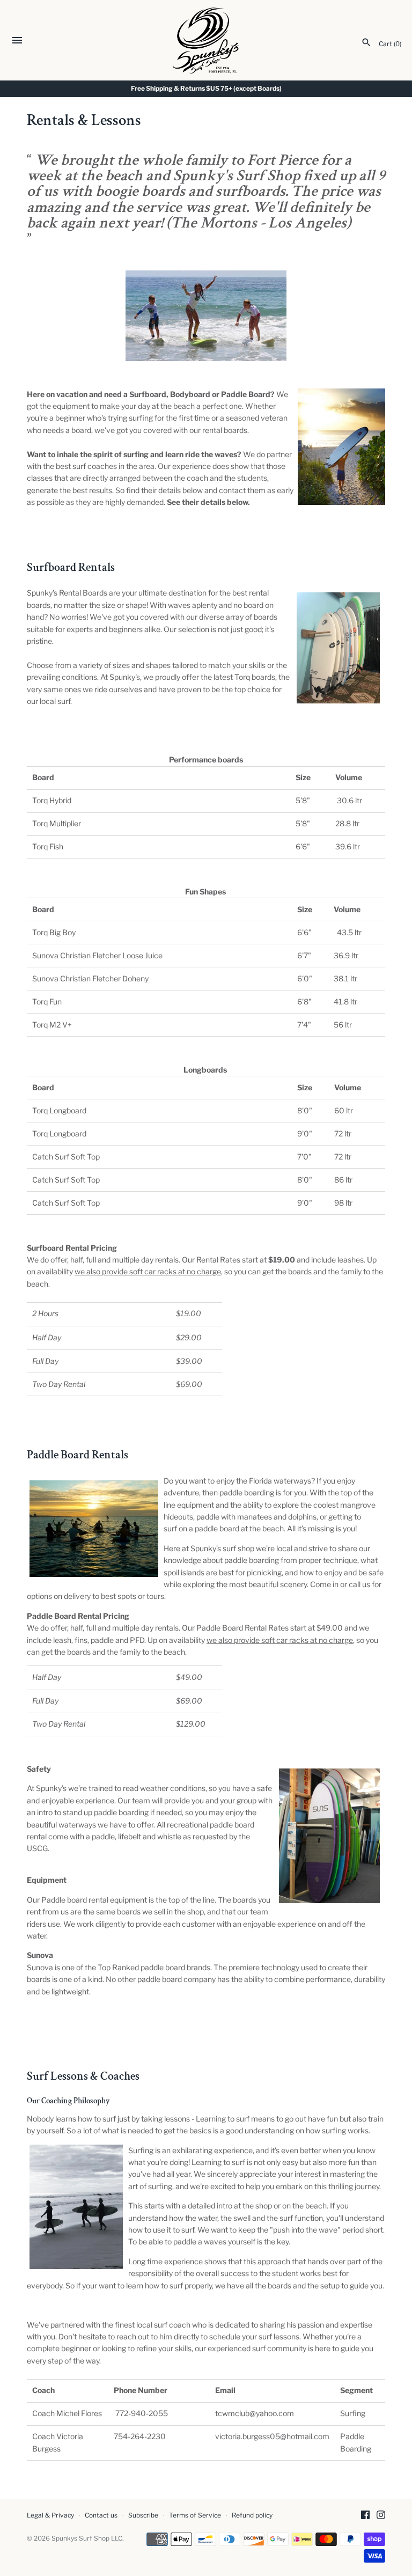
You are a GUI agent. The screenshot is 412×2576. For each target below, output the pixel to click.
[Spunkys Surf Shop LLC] (206, 41)
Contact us (101, 2515)
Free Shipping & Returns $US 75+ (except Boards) (206, 89)
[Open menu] (17, 42)
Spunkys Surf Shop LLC (87, 2538)
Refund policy (252, 2515)
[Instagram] (381, 2516)
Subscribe (143, 2515)
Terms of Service (195, 2515)
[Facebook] (365, 2516)
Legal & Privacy (50, 2515)
